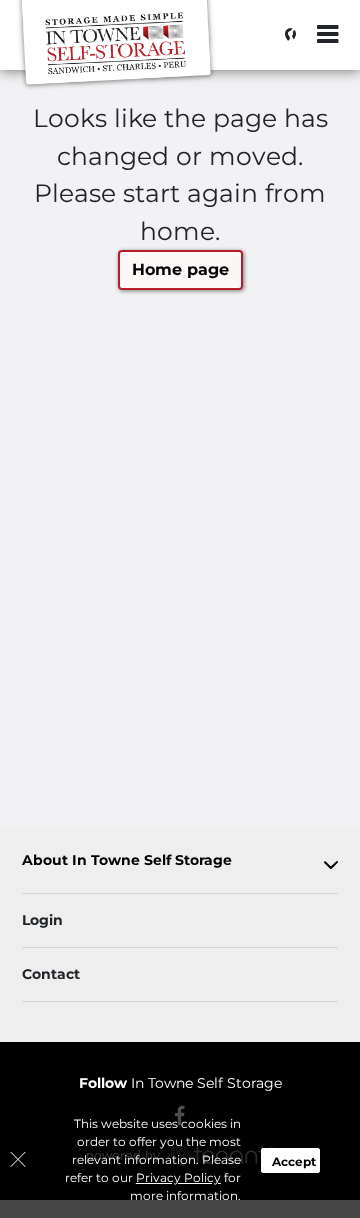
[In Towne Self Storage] (116, 45)
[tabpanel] (180, 864)
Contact (51, 974)
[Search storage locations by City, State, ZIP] (285, 35)
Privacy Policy (178, 1177)
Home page (180, 269)
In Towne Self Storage (180, 1083)
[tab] (180, 864)
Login (42, 920)
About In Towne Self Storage (127, 860)
